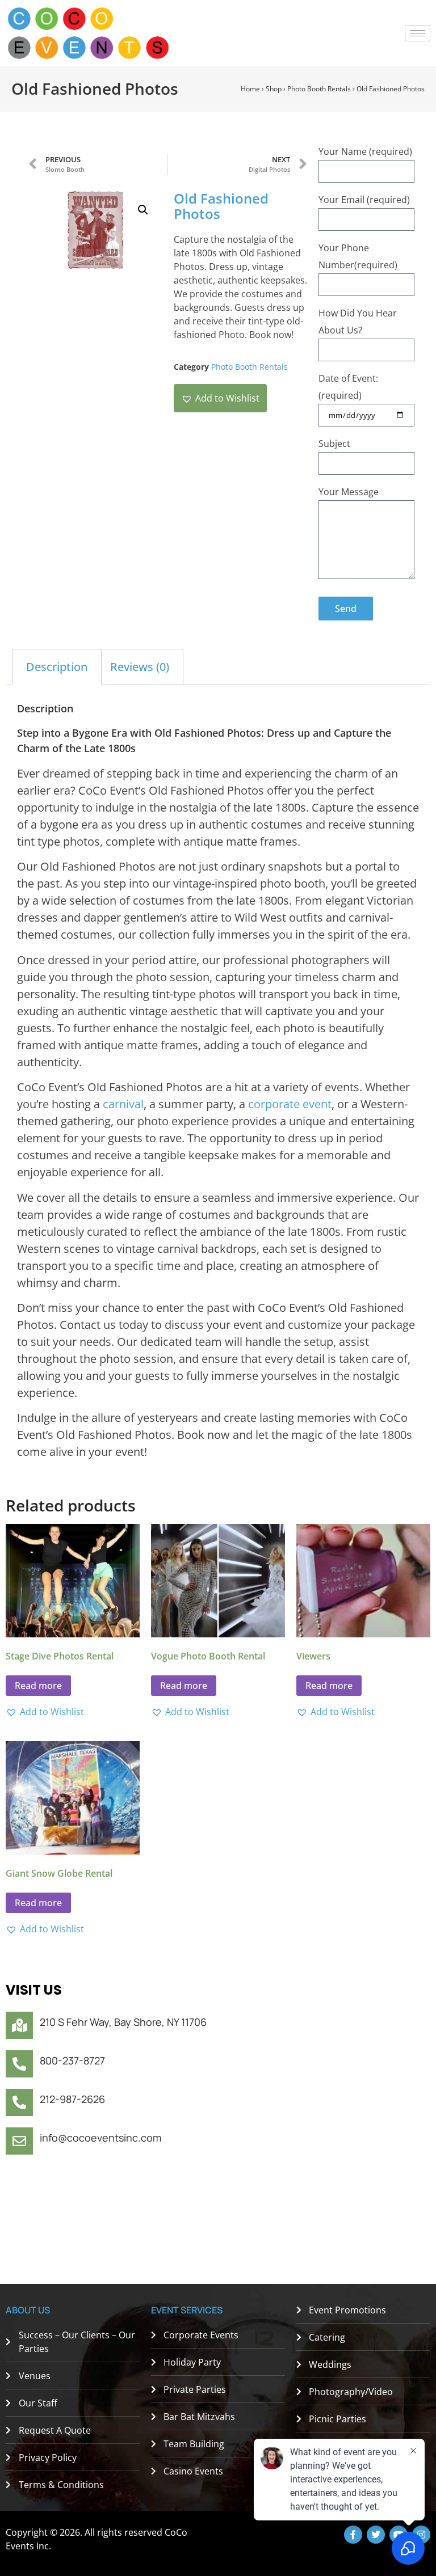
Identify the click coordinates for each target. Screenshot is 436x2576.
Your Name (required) (365, 151)
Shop (274, 89)
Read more (38, 1686)
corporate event (290, 1104)
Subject (334, 444)
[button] (143, 210)
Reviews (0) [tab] (140, 667)
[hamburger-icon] (418, 33)
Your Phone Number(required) (358, 256)
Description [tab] (57, 667)
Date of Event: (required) (348, 387)
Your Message (349, 492)
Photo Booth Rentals (319, 89)
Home (250, 89)
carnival (123, 1104)
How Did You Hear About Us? (358, 322)
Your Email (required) (364, 200)
